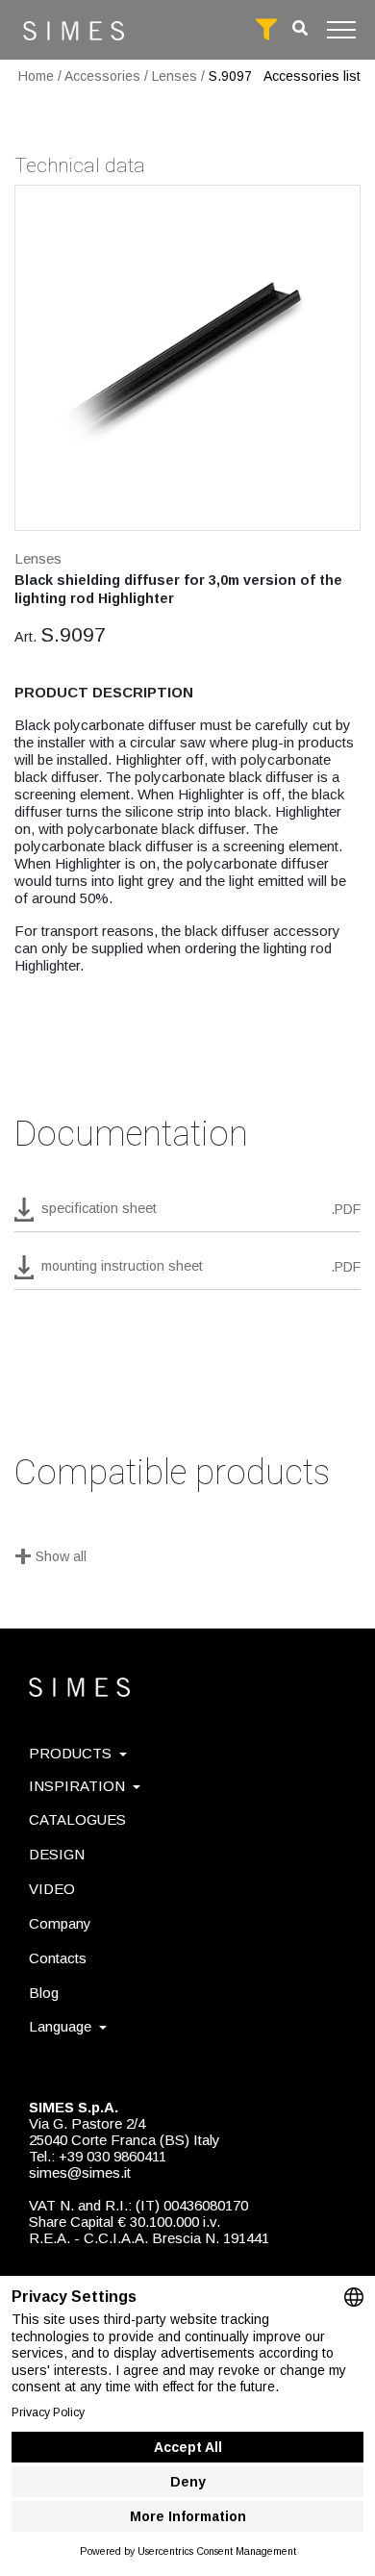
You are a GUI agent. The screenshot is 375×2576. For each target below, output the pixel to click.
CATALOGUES (77, 1819)
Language (60, 2026)
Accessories (102, 76)
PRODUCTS (70, 1753)
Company (60, 1923)
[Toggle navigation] (341, 30)
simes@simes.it (80, 2172)
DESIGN (57, 1854)
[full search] (266, 30)
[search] (300, 28)
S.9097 (230, 76)
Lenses (175, 76)
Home (36, 76)
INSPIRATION (77, 1786)
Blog (44, 1993)
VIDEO (52, 1889)
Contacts (58, 1958)
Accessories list (312, 76)
